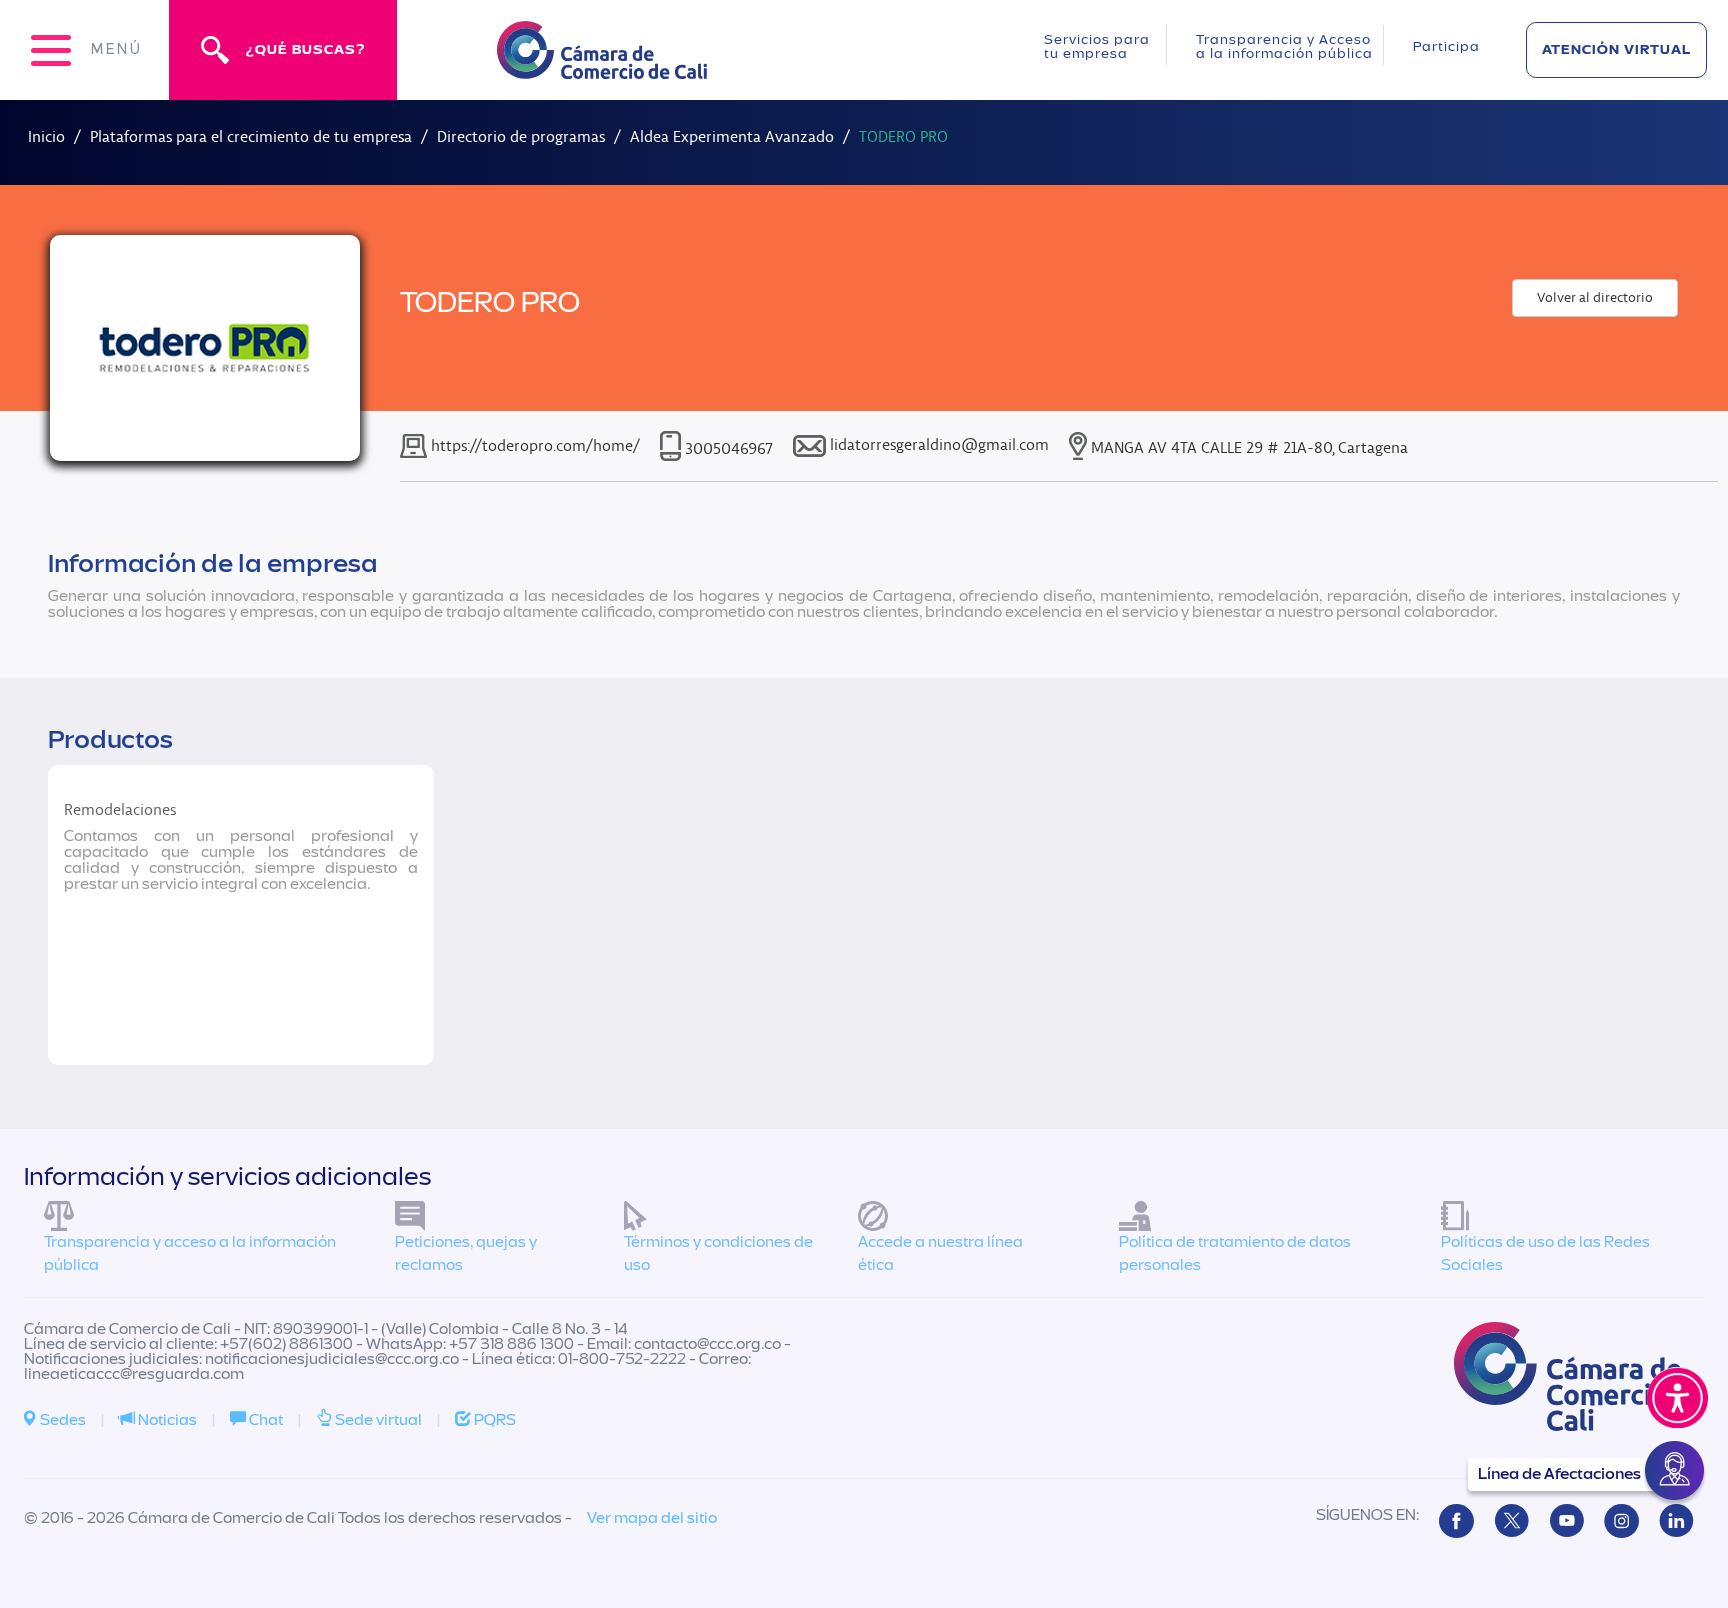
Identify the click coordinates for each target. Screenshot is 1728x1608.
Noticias (166, 1420)
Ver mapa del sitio (652, 1518)
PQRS (493, 1420)
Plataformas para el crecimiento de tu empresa (251, 136)
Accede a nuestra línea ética (940, 1253)
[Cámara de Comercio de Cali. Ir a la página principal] (602, 66)
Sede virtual (377, 1420)
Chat (264, 1420)
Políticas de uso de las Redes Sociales (1545, 1253)
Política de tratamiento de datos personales (1235, 1253)
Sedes (61, 1420)
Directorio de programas (521, 136)
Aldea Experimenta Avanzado (732, 136)
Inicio (46, 136)
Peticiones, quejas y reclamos (466, 1253)
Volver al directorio (1595, 297)
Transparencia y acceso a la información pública (190, 1253)
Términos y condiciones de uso (718, 1253)
